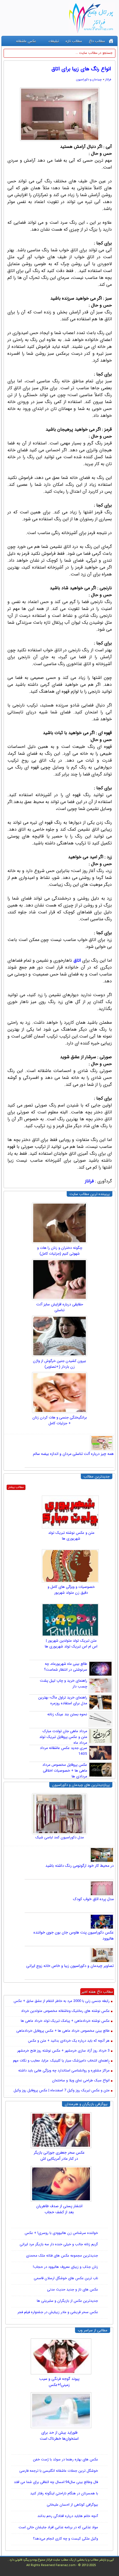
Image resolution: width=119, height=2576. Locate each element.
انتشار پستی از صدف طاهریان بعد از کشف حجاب (59, 2209)
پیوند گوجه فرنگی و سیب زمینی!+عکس (59, 2382)
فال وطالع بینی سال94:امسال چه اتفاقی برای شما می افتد (56, 2482)
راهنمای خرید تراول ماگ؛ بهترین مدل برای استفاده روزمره (63, 1700)
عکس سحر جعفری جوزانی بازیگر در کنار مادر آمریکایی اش (59, 2156)
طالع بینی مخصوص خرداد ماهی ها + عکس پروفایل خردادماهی (63, 2031)
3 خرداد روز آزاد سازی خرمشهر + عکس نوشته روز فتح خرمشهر (63, 2051)
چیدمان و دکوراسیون (89, 80)
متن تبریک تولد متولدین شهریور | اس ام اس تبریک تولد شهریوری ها (71, 1644)
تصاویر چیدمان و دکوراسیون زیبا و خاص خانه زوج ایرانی (70, 1966)
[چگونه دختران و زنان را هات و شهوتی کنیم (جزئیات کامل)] (59, 1223)
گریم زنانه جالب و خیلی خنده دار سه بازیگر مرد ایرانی (59, 2244)
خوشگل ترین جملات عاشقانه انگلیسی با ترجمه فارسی (59, 2471)
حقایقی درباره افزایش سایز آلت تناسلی (60, 1307)
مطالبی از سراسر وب (93, 2330)
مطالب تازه (74, 41)
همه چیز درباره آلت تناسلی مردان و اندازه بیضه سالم (73, 1454)
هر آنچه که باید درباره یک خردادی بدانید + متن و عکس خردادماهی (69, 2041)
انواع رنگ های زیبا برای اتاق (81, 69)
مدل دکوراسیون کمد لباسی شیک (60, 1837)
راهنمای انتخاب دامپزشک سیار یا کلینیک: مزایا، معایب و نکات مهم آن (61, 2061)
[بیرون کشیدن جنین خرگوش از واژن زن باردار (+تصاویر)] (59, 1336)
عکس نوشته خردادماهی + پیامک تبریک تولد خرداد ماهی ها (65, 2021)
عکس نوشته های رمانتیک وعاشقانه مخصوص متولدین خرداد (65, 2011)
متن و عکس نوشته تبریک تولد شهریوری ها (71, 1536)
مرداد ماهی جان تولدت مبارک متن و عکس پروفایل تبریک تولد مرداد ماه (63, 1737)
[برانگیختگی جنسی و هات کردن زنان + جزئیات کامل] (59, 1393)
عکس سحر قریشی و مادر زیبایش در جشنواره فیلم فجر (58, 2312)
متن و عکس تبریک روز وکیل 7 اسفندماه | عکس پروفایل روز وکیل (62, 2091)
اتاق (77, 960)
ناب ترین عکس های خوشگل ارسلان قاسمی (66, 2278)
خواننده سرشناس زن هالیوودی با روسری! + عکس (61, 2233)
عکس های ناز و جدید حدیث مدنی (73, 2290)
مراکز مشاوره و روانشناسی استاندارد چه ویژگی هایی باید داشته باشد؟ (64, 2071)
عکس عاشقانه (26, 41)
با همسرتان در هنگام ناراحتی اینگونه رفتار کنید (64, 2493)
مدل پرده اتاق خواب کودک (93, 1899)
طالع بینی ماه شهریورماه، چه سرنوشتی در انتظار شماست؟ (66, 1667)
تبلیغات (54, 41)
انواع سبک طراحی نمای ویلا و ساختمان (81, 2081)
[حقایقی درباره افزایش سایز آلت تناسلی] (59, 1279)
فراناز (108, 80)
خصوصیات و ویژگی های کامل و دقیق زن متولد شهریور (71, 1590)
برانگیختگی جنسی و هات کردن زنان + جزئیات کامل (60, 1420)
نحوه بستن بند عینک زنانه (67, 1714)
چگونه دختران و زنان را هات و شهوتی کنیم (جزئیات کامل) (60, 1251)
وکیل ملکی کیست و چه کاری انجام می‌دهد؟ (65, 2539)
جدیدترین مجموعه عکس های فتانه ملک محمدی (62, 2256)
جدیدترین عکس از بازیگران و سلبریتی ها (67, 2301)
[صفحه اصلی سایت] (111, 41)
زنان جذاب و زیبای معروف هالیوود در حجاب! (65, 2267)
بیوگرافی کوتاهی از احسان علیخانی (72, 2505)
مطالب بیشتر (16, 1487)
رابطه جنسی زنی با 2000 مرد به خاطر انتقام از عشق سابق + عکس (62, 2001)
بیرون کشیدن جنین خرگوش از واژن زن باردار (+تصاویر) (59, 1364)
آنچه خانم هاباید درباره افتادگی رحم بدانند (68, 2516)
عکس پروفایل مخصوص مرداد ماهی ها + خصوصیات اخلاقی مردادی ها (65, 1771)
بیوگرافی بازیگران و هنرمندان (86, 2104)
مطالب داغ (97, 41)
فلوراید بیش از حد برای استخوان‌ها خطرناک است (59, 2436)
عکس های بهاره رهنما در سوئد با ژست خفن (65, 2459)
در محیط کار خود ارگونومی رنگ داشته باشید (80, 1866)
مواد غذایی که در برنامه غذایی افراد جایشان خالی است (58, 2527)
